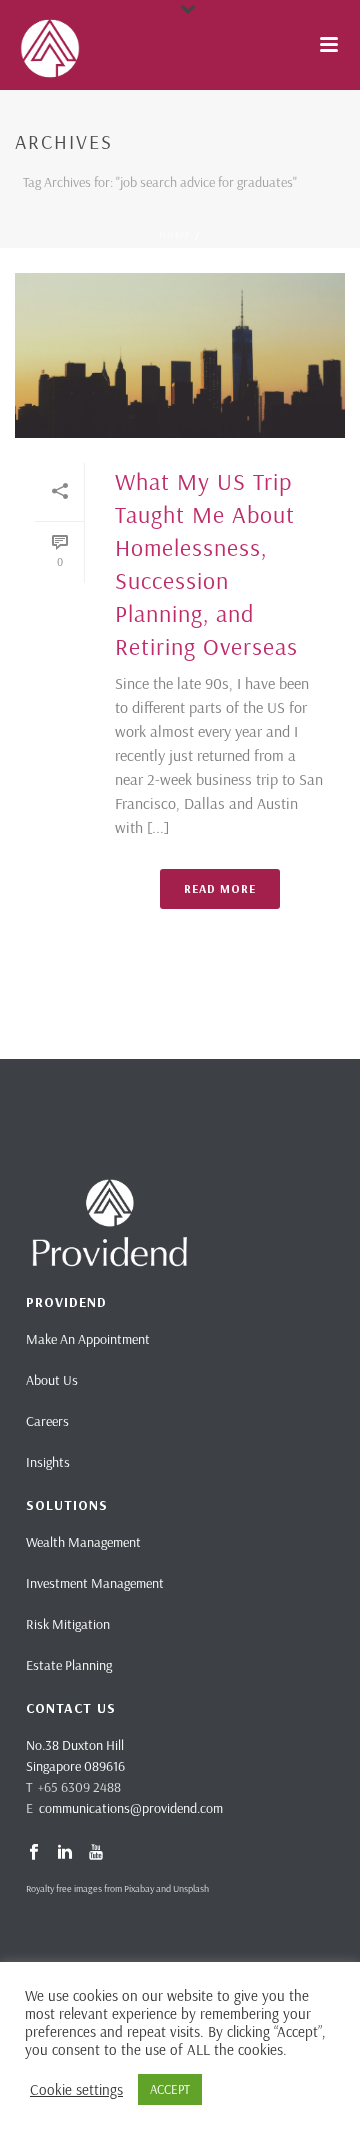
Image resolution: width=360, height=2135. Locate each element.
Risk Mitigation (68, 1624)
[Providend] (10, 45)
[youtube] (96, 1853)
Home (175, 234)
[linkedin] (65, 1853)
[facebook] (34, 1853)
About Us (52, 1380)
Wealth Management (83, 1542)
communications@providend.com (131, 1808)
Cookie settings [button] (76, 2090)
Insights (48, 1462)
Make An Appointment (88, 1339)
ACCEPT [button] (170, 2089)
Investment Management (95, 1583)
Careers (47, 1421)
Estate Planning (69, 1665)
